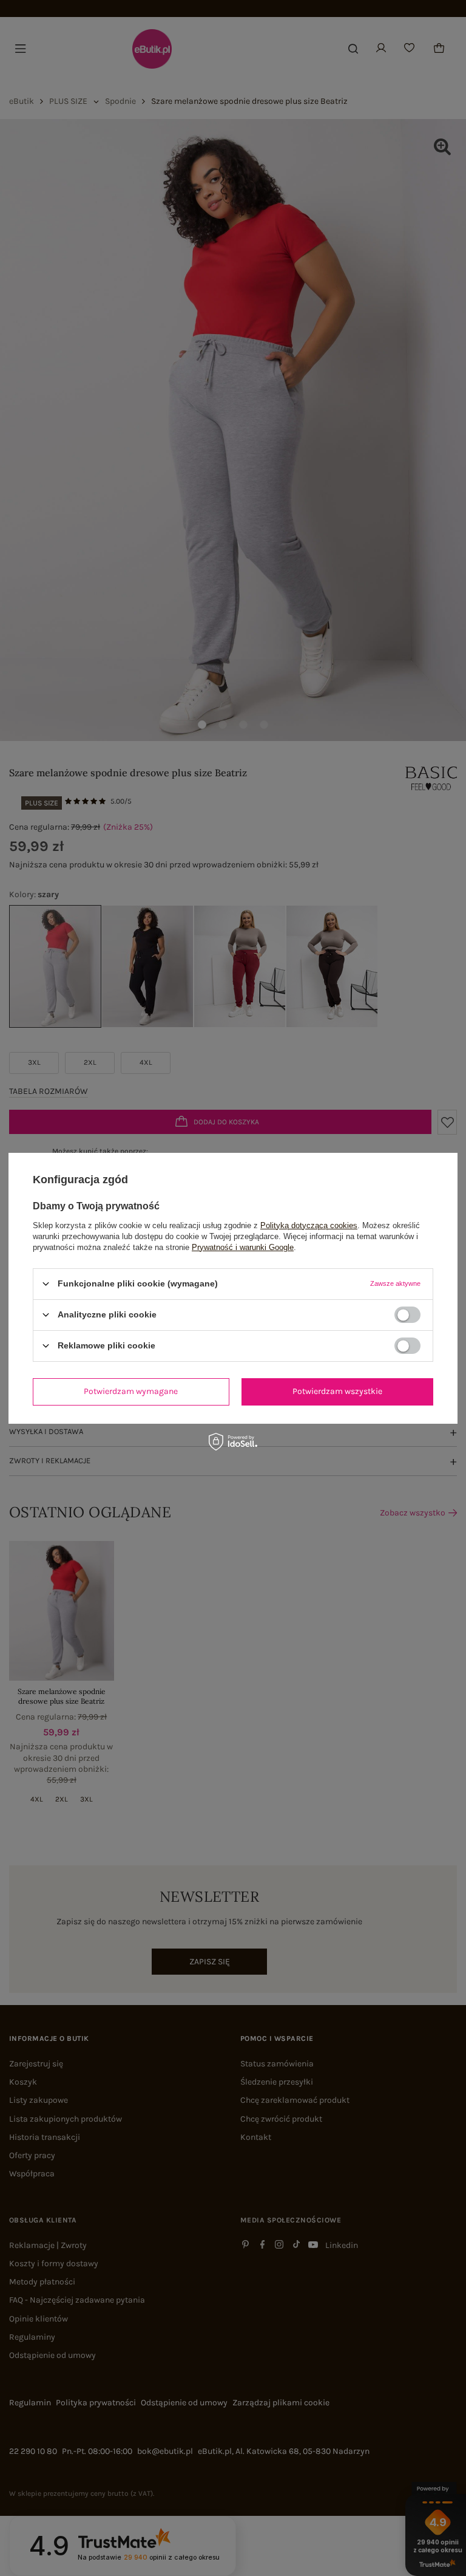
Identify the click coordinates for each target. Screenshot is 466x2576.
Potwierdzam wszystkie (337, 1391)
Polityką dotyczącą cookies (309, 1225)
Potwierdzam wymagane (131, 1391)
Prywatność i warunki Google (243, 1247)
